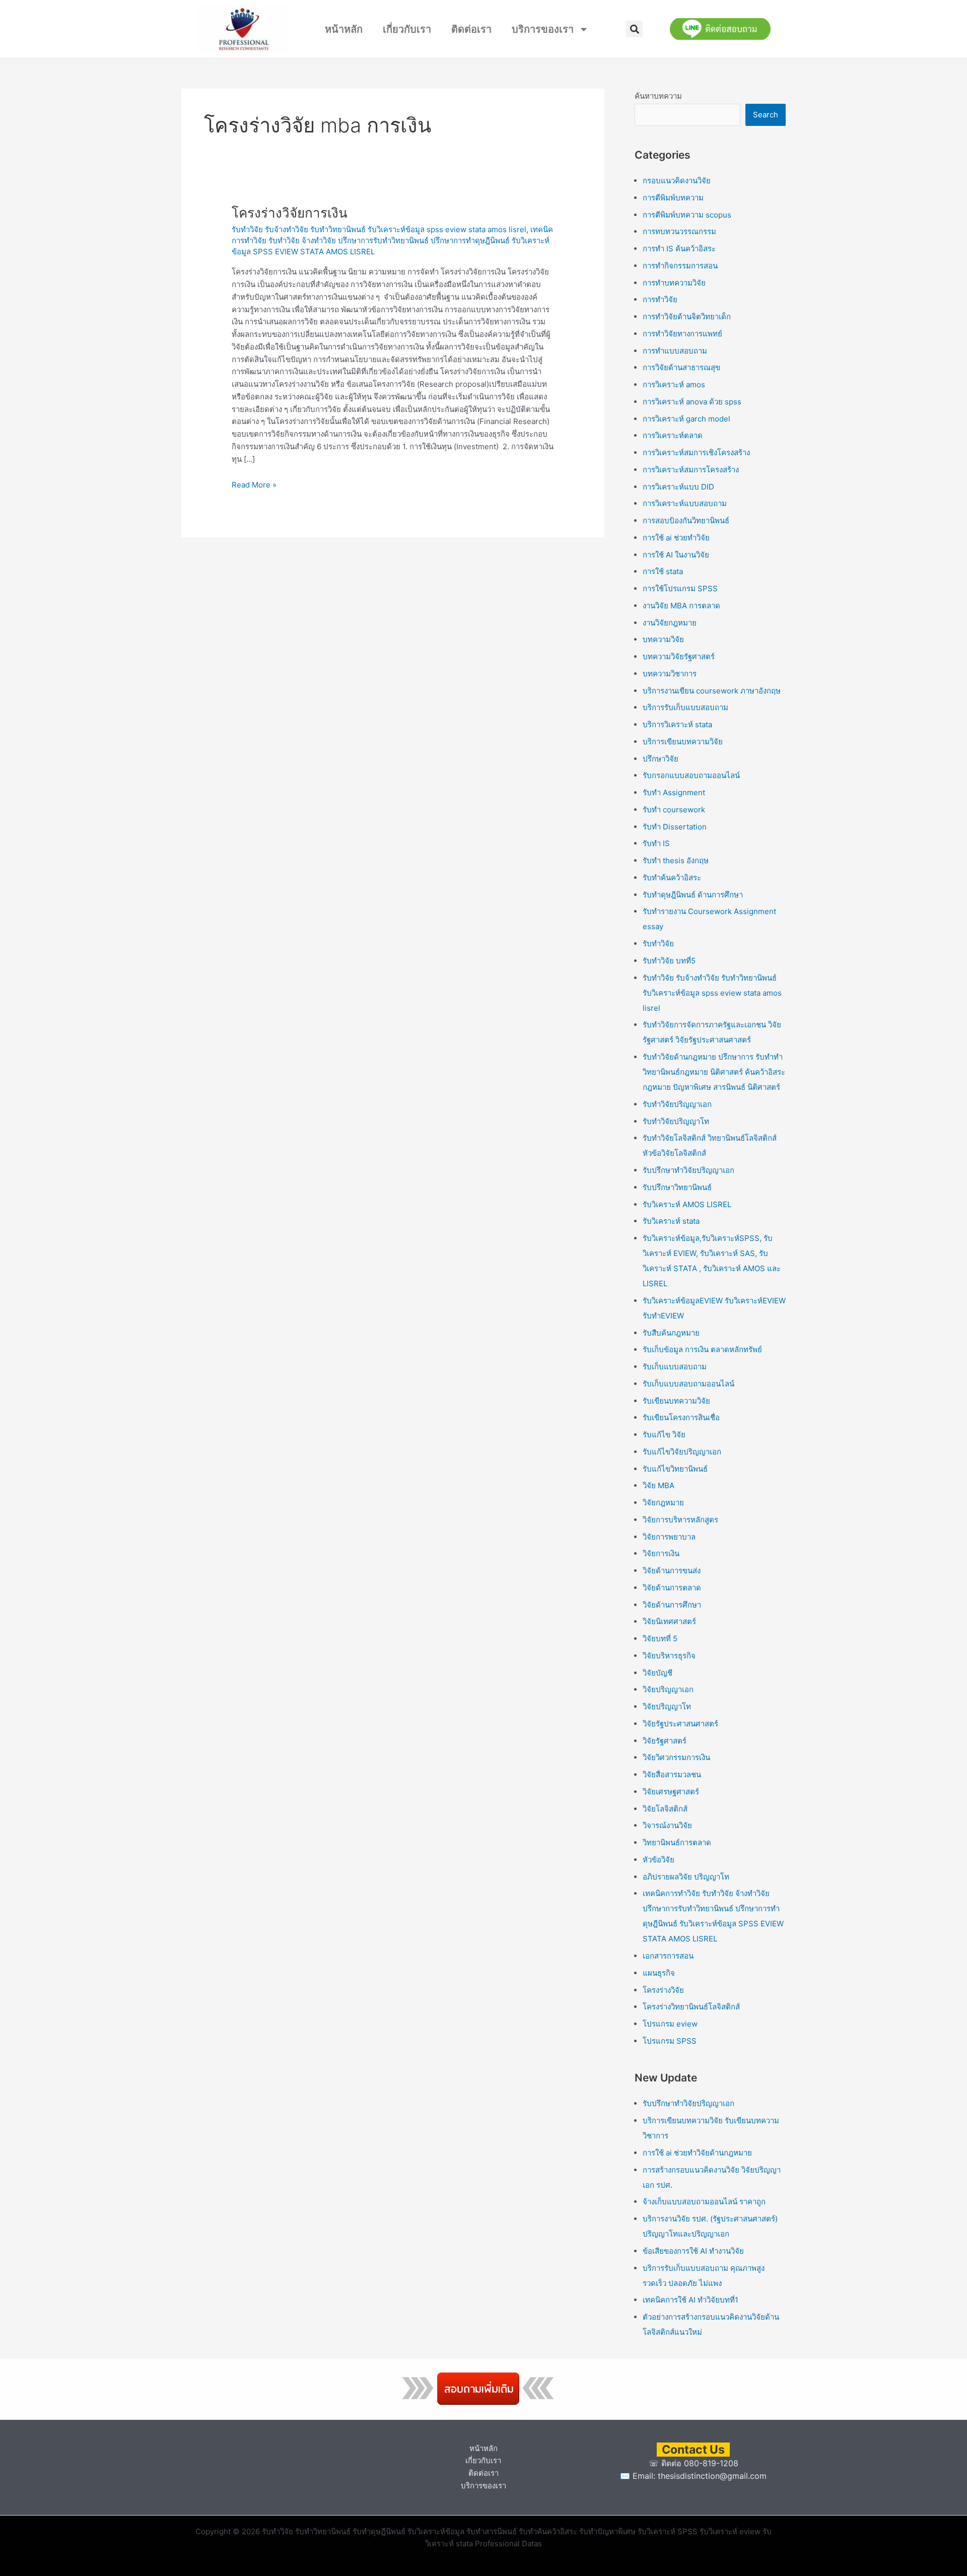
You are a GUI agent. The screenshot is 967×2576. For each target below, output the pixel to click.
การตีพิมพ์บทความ (673, 198)
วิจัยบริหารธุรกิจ (669, 1656)
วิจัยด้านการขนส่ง (672, 1571)
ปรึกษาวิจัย (661, 759)
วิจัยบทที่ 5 (660, 1639)
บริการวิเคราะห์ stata (677, 724)
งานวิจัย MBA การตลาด (681, 606)
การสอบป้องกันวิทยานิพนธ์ (686, 520)
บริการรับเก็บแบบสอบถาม (685, 707)
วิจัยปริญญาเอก (668, 1689)
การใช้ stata (663, 571)
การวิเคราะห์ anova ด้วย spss (692, 402)
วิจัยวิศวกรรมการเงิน (676, 1757)
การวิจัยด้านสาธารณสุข (681, 367)
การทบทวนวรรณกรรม (679, 231)
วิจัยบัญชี (658, 1673)
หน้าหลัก (344, 29)
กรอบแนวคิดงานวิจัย (677, 181)
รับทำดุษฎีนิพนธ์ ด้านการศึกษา (693, 895)
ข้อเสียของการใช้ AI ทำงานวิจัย (693, 2251)
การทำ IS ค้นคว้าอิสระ (679, 249)
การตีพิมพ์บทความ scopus (687, 215)
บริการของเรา (543, 29)
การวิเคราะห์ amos (674, 385)
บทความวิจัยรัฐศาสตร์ (679, 656)
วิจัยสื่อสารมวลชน (672, 1774)
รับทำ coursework (674, 810)
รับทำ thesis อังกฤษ (676, 860)
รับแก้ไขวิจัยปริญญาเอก (682, 1452)
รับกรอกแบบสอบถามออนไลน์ (691, 775)
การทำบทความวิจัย (674, 283)
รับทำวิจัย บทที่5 (669, 961)
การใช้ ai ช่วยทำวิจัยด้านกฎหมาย (697, 2153)
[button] (634, 29)
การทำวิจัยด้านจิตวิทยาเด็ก (687, 317)
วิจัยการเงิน (661, 1553)
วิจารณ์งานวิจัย (667, 1825)
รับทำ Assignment (674, 792)
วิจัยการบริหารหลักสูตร (680, 1520)
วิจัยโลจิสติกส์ (665, 1809)
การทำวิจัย (660, 299)
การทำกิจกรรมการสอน (680, 266)
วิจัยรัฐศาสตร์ (665, 1741)
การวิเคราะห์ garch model (686, 419)
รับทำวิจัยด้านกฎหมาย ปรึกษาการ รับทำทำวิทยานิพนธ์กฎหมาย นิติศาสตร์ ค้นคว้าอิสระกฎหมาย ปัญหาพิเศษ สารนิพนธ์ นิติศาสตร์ (714, 1072)
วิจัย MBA (659, 1485)
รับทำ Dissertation (675, 827)
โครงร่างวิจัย (663, 1990)
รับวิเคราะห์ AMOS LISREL (687, 1204)
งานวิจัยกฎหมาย (670, 623)
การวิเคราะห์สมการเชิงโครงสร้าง (696, 452)
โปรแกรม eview (670, 2024)
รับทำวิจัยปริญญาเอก (677, 1104)
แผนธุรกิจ (659, 1973)
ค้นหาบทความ (658, 96)
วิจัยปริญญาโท (667, 1707)
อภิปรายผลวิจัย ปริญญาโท (686, 1877)
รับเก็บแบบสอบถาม (675, 1367)
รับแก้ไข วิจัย (664, 1435)
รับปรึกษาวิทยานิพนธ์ (677, 1187)
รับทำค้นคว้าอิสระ (672, 878)
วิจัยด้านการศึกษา (672, 1605)
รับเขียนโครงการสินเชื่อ (681, 1417)
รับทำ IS (656, 843)
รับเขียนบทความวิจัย (676, 1401)
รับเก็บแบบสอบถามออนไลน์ (688, 1384)
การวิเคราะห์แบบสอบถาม (685, 503)
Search (766, 115)
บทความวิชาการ (670, 674)
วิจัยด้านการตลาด (672, 1588)
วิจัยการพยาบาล (669, 1537)
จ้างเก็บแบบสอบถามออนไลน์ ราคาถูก (704, 2202)
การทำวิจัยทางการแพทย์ (682, 334)
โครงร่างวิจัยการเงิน (290, 213)
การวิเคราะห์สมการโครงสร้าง (691, 470)
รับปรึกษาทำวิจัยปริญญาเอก (688, 1170)
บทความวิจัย (663, 639)
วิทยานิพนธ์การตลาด (677, 1842)
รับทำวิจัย (658, 944)
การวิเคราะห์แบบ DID (678, 487)
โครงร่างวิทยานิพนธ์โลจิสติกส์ (691, 2007)
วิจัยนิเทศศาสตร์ (669, 1621)
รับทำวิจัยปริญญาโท (676, 1121)
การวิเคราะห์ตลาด (673, 435)
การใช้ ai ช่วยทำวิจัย (676, 538)
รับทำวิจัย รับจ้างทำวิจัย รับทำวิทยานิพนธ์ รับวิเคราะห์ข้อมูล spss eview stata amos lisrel (379, 229)
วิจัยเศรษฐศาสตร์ (671, 1792)
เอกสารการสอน (668, 1956)
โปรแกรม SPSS (670, 2041)
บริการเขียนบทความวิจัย (683, 742)
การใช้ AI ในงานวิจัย (676, 555)
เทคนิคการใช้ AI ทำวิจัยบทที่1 (690, 2300)
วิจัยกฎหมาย (663, 1503)
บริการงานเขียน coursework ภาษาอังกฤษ (712, 691)
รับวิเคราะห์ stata (671, 1221)
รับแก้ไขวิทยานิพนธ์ (675, 1469)
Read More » (254, 484)
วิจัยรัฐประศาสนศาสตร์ (680, 1724)
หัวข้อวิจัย (659, 1860)
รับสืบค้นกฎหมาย (671, 1333)
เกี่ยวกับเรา (407, 29)
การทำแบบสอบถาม (675, 351)
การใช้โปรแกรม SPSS (680, 588)
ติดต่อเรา (471, 29)
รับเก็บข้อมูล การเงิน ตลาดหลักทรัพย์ (702, 1349)
